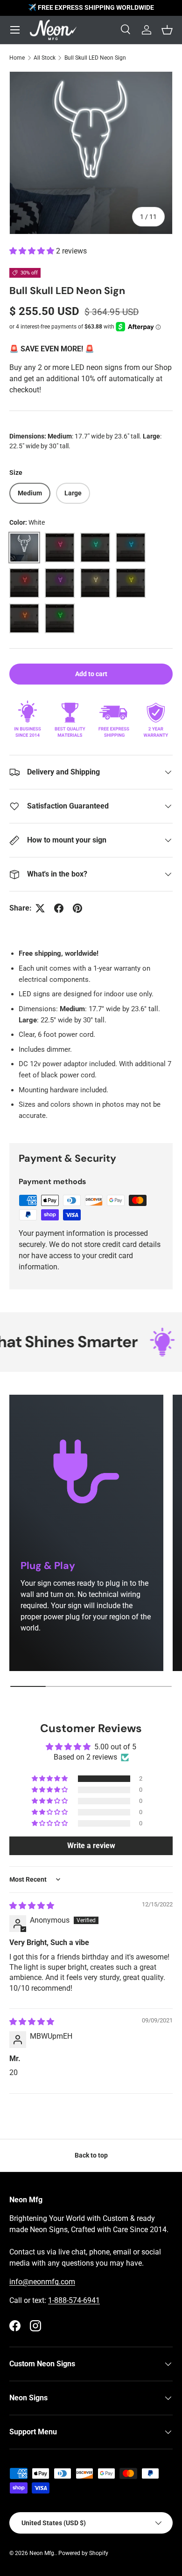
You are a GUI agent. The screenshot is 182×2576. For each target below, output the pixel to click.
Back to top (91, 2155)
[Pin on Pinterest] (77, 908)
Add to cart (91, 674)
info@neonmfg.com (42, 2282)
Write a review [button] (91, 1846)
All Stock (45, 58)
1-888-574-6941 (74, 2300)
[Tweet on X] (40, 908)
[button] (33, 251)
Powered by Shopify (83, 2553)
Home (17, 58)
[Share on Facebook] (59, 908)
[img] (32, 1906)
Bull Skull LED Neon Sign (95, 58)
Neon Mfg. (42, 2553)
